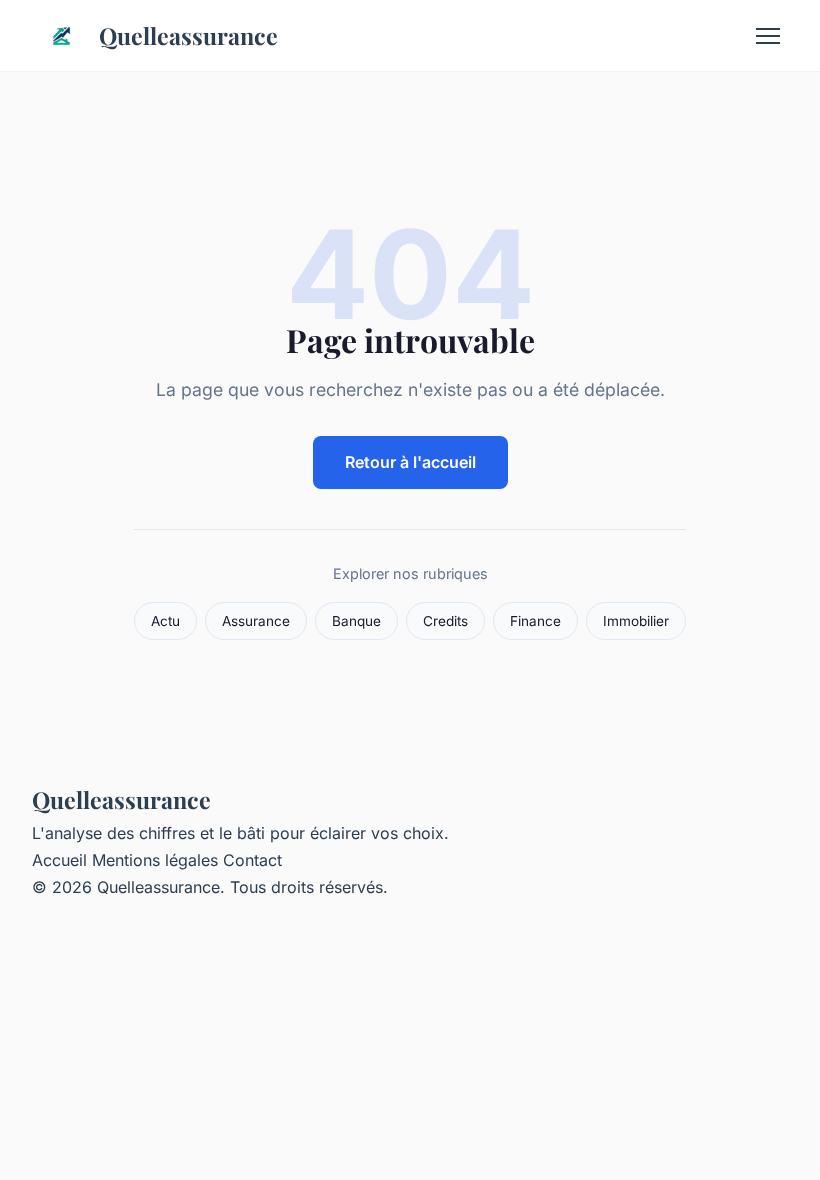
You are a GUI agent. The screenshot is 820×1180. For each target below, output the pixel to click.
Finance (535, 621)
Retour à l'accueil (410, 462)
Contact (252, 860)
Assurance (256, 621)
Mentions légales (155, 860)
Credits (445, 621)
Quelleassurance (188, 35)
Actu (165, 621)
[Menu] (768, 36)
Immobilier (636, 621)
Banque (356, 621)
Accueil (59, 860)
